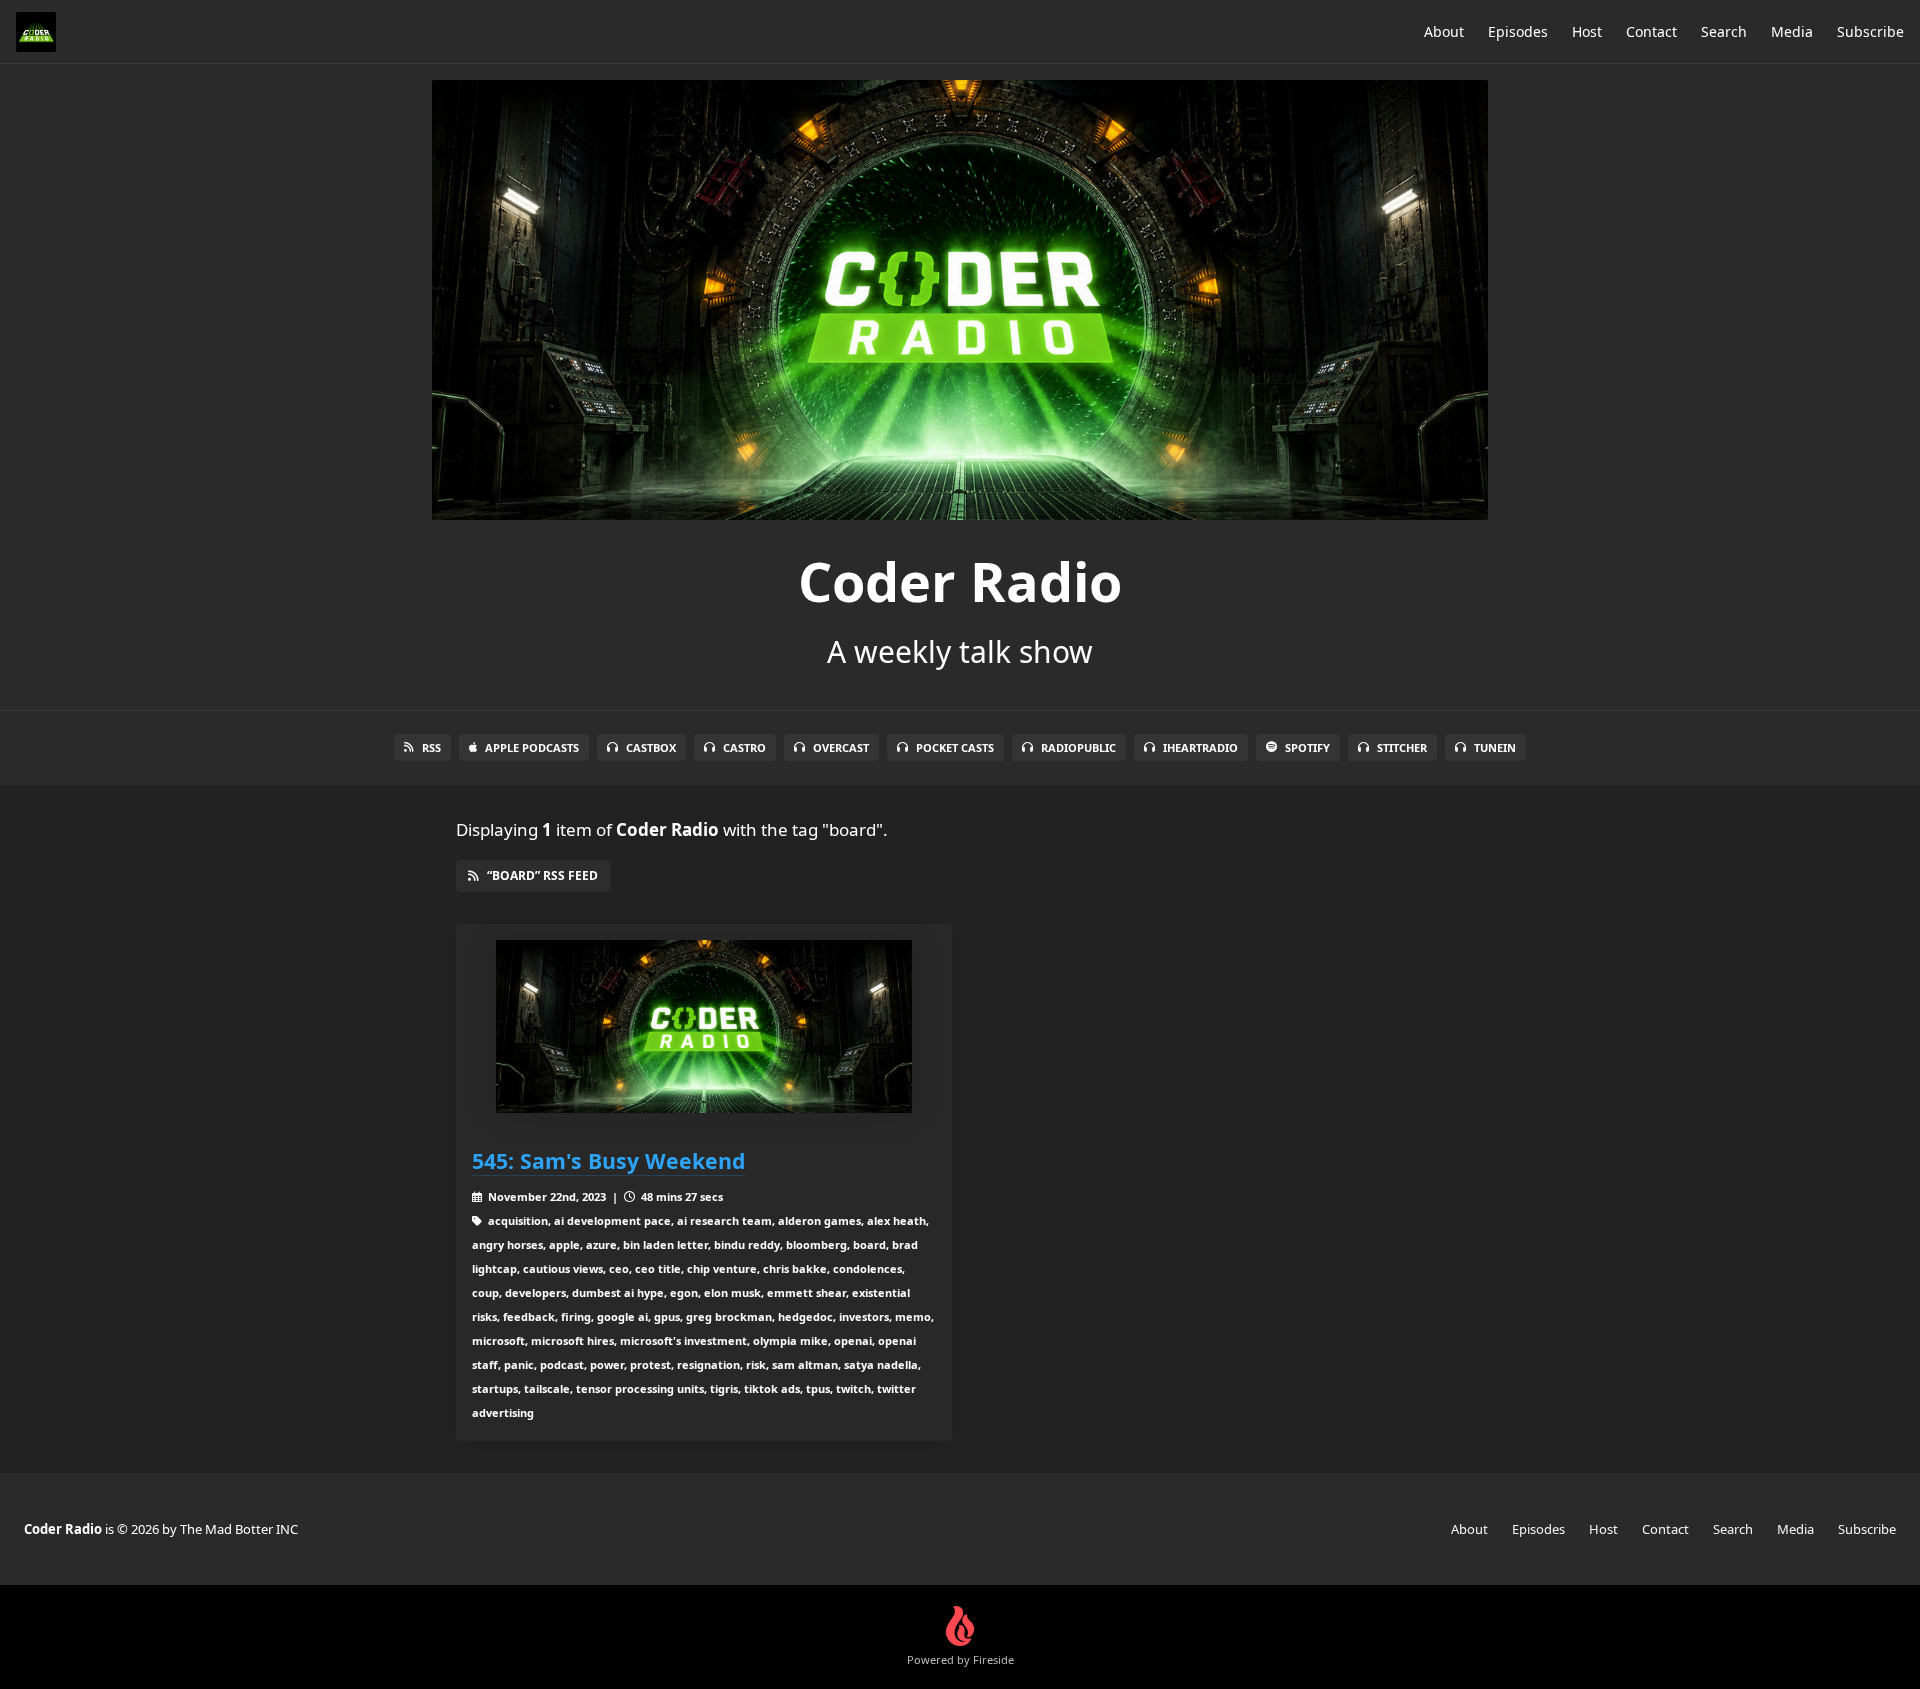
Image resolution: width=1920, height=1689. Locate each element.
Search (1724, 31)
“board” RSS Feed (542, 875)
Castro (744, 747)
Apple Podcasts (532, 747)
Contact (1651, 31)
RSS (431, 747)
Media (1792, 31)
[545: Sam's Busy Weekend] (704, 1026)
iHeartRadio (1200, 747)
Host (1587, 31)
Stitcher (1402, 747)
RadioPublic (1078, 747)
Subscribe (1870, 31)
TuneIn (1495, 747)
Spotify (1307, 747)
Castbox (651, 747)
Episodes (1518, 31)
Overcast (841, 747)
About (1444, 31)
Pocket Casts (955, 747)
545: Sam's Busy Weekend (608, 1160)
